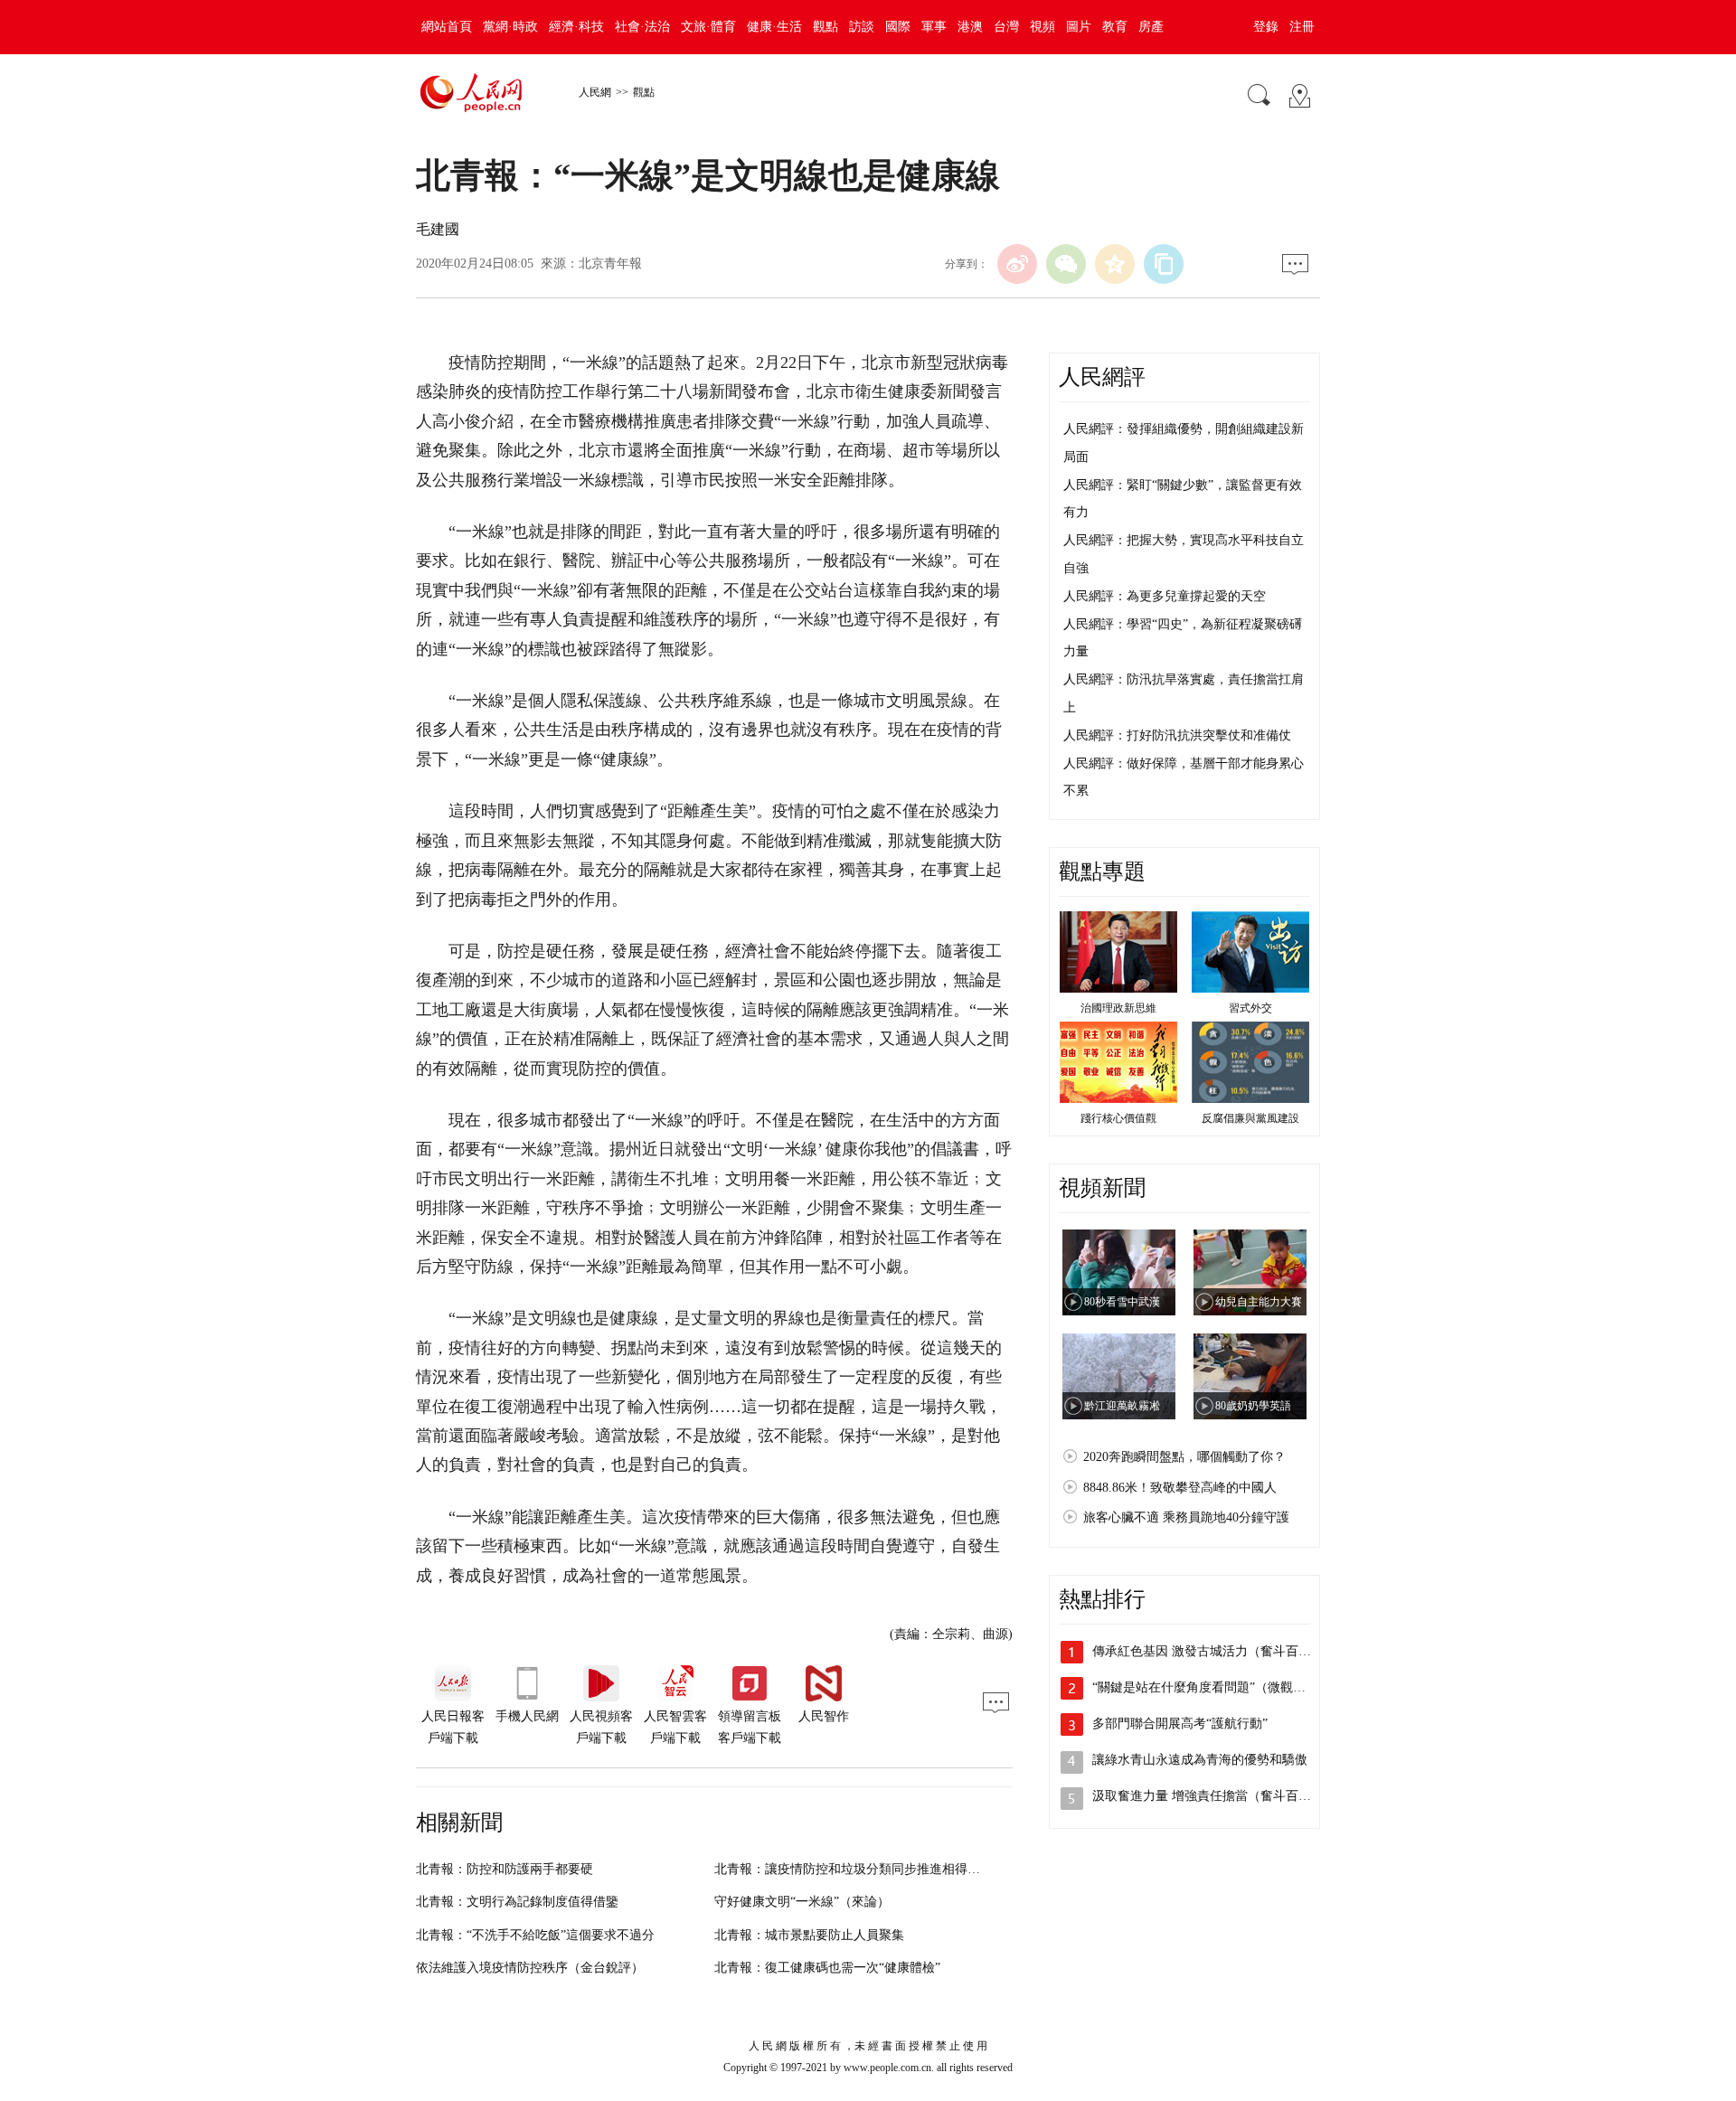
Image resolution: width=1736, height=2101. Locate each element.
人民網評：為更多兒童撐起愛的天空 (1165, 596)
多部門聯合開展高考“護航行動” (1180, 1724)
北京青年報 (610, 264)
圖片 (1079, 27)
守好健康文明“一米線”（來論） (802, 1902)
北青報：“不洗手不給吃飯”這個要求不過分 (535, 1935)
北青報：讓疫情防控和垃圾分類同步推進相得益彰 (854, 1869)
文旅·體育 (708, 27)
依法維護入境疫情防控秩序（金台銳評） (530, 1968)
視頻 (1043, 27)
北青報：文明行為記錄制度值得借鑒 (517, 1902)
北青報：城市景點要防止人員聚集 (809, 1935)
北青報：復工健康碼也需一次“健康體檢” (827, 1968)
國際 (898, 27)
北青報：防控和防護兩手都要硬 (505, 1869)
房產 (1151, 27)
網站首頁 (447, 27)
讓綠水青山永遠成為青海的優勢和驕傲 (1200, 1760)
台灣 (1006, 27)
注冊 (1302, 27)
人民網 (595, 92)
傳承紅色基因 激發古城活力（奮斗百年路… (1214, 1651)
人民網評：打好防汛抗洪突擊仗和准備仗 (1177, 735)
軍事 (934, 27)
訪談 (862, 27)
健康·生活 (774, 27)
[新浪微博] (1017, 264)
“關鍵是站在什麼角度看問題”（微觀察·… (1208, 1687)
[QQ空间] (1115, 264)
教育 (1115, 27)
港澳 (970, 27)
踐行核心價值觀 (1118, 1118)
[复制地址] (1164, 264)
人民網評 (1102, 377)
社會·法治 (642, 27)
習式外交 (1250, 1008)
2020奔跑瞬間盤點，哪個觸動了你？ (1184, 1457)
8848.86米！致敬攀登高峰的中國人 (1180, 1488)
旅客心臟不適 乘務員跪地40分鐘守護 (1186, 1517)
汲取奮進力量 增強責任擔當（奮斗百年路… (1214, 1796)
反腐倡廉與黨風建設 (1250, 1118)
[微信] (1066, 264)
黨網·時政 (510, 27)
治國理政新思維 (1118, 1008)
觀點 (826, 27)
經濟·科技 (576, 27)
